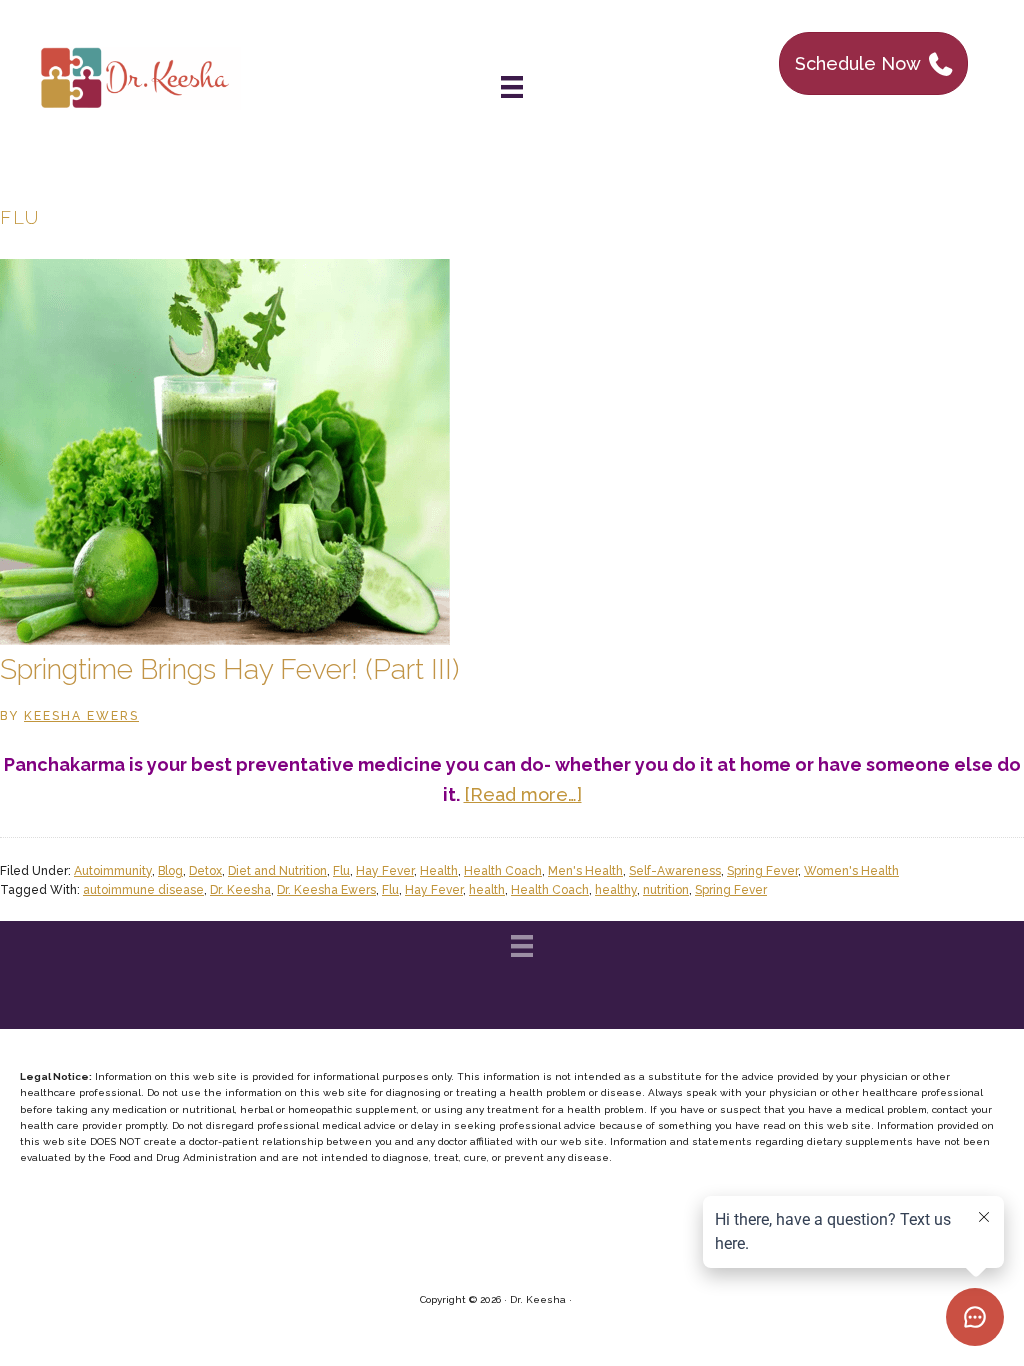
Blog (170, 871)
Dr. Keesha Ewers (326, 890)
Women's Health (851, 871)
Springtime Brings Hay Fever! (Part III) (229, 669)
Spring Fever (762, 871)
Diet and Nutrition (277, 871)
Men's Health (585, 871)
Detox (205, 871)
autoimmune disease (143, 890)
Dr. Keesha (240, 890)
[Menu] (512, 87)
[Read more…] (523, 794)
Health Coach (503, 871)
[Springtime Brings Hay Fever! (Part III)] (225, 638)
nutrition (666, 890)
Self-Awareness (675, 871)
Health (439, 871)
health (487, 890)
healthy (616, 890)
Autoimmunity (113, 871)
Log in (590, 1299)
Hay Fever (385, 871)
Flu (341, 871)
